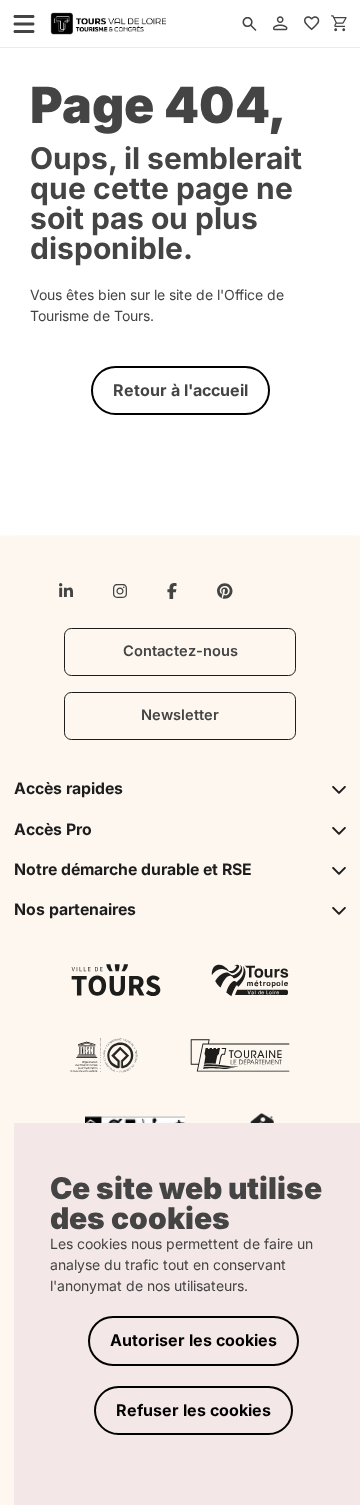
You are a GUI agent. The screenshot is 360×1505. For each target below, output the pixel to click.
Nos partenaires (75, 909)
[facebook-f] (172, 591)
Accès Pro (53, 829)
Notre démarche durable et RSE (133, 869)
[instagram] (120, 591)
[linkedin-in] (66, 591)
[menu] (18, 23)
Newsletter (180, 715)
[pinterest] (225, 591)
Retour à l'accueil (180, 390)
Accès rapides (68, 788)
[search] (250, 24)
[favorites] (312, 24)
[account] (281, 24)
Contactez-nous (180, 651)
